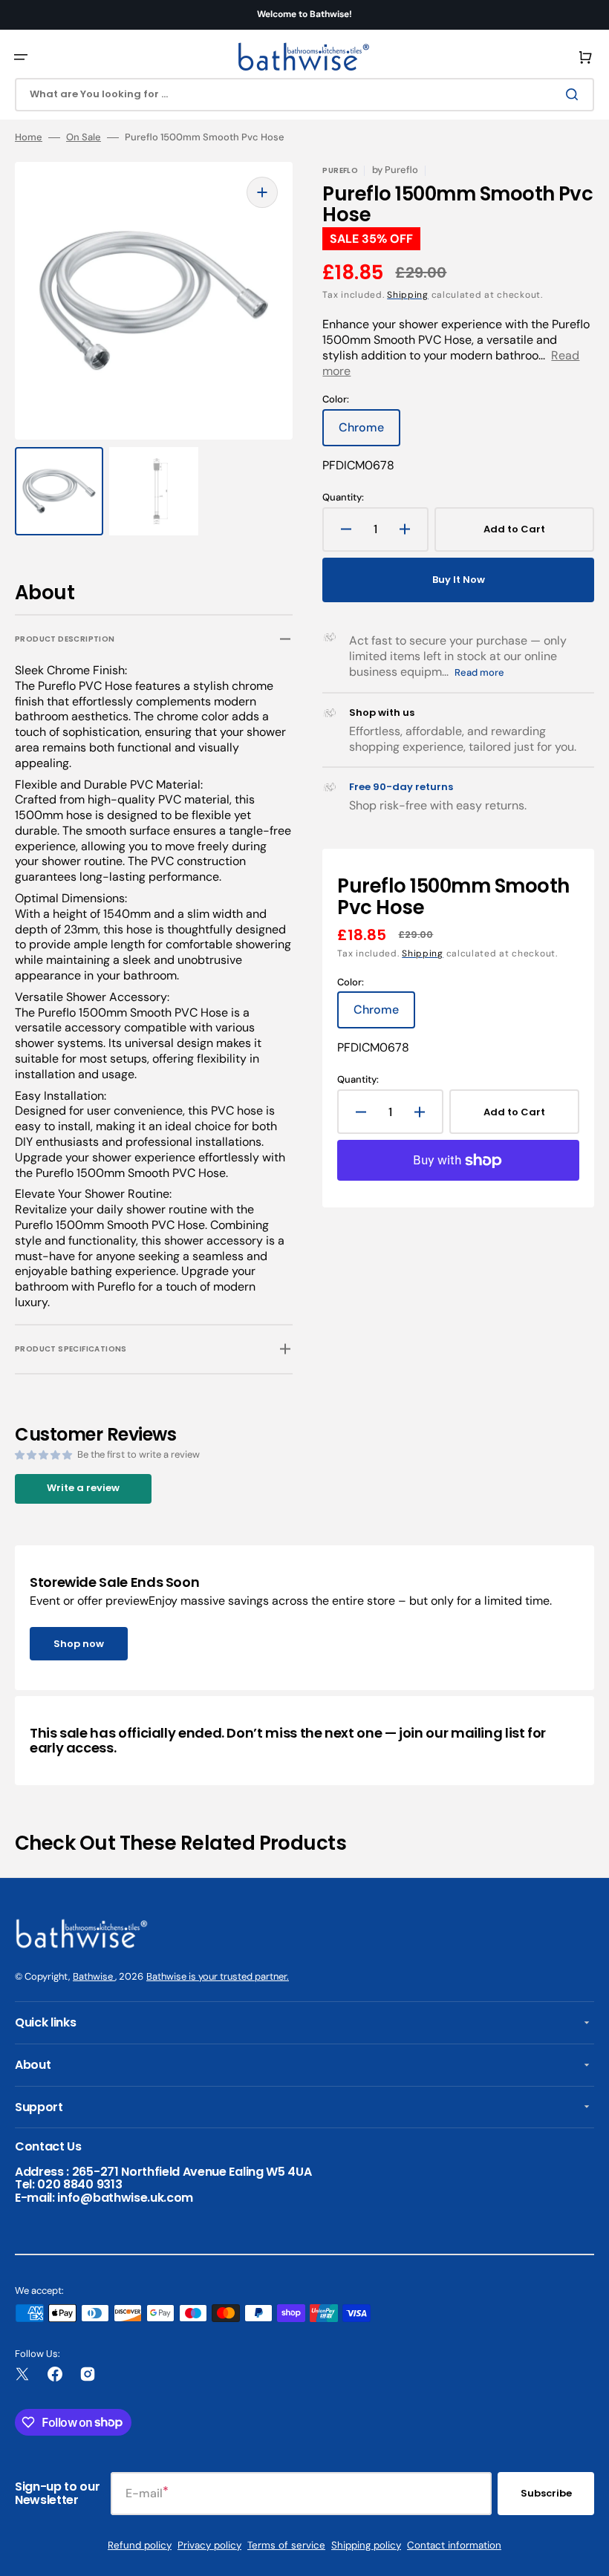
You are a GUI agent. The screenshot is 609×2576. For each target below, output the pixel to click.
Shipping (408, 295)
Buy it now (459, 580)
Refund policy (140, 2545)
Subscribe (546, 2493)
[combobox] (304, 95)
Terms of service (286, 2545)
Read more (479, 672)
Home (29, 137)
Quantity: (343, 498)
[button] (21, 57)
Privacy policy (209, 2545)
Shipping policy (366, 2545)
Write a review (83, 1488)
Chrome (369, 433)
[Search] (575, 94)
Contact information (454, 2545)
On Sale (84, 137)
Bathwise (94, 1976)
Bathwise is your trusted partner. (218, 1976)
